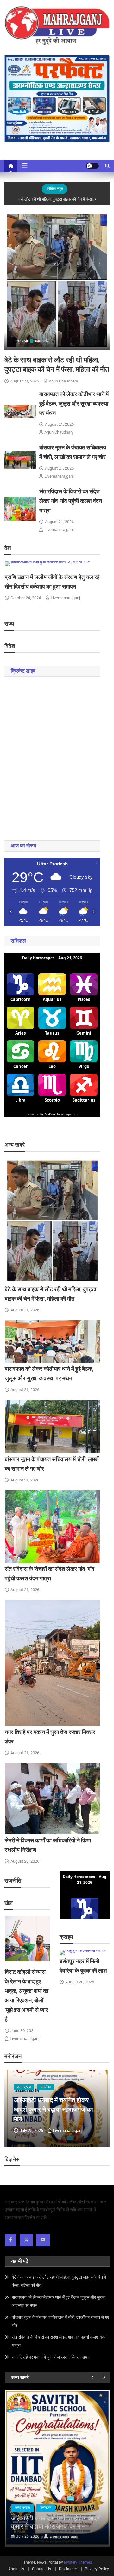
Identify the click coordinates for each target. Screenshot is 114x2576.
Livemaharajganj (59, 476)
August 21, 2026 (25, 381)
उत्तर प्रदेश (22, 341)
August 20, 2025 (80, 1982)
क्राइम (45, 2508)
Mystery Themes (78, 2562)
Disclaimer (68, 2569)
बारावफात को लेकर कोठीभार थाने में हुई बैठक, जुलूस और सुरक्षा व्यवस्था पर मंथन (74, 403)
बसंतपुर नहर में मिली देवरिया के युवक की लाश (56, 2522)
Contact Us (41, 2569)
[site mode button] (92, 166)
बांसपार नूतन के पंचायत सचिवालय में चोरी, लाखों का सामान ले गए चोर (60, 2321)
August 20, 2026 (25, 1861)
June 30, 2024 (23, 2031)
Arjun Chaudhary (63, 381)
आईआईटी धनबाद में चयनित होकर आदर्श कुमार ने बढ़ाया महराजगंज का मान (54, 2109)
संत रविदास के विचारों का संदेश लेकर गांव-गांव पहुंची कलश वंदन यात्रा (71, 501)
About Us (16, 2569)
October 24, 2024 (26, 598)
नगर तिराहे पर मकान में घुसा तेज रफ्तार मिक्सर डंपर (51, 2357)
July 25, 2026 (31, 2130)
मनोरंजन (46, 2087)
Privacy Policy (97, 2569)
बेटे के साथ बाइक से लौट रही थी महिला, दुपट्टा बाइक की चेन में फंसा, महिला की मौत (59, 2281)
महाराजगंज (42, 341)
